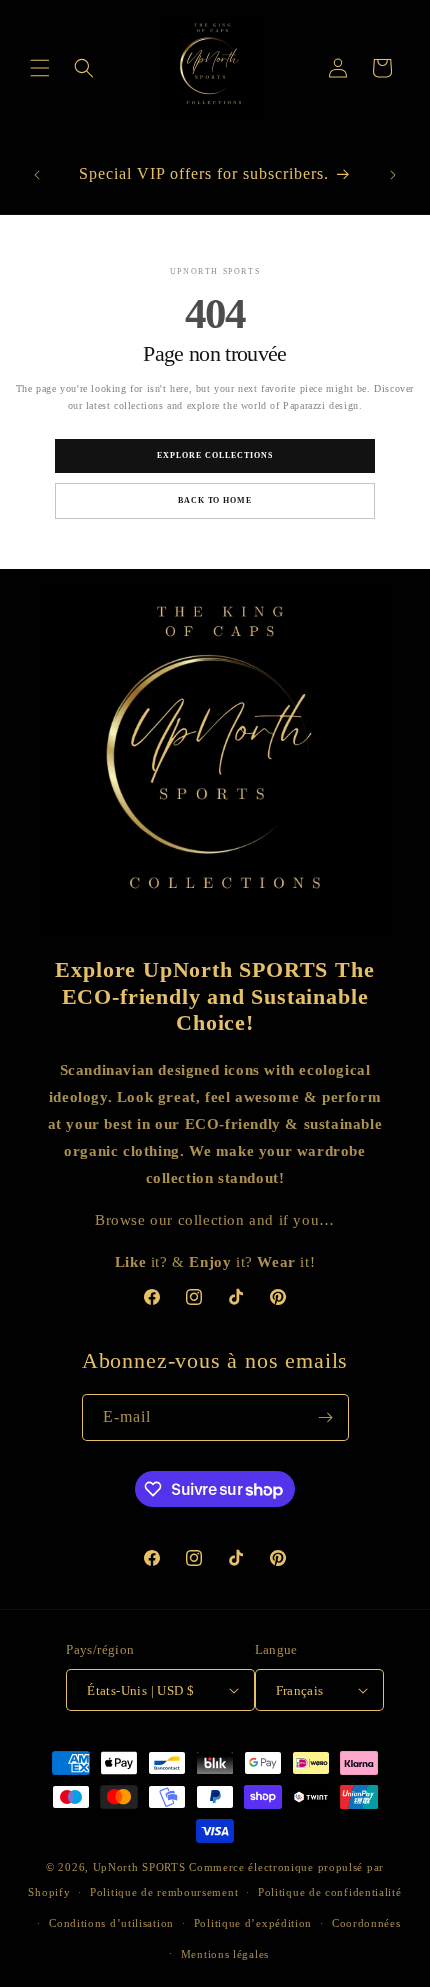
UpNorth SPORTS (139, 1867)
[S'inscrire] (326, 1417)
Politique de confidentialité (330, 1892)
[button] (40, 68)
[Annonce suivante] (393, 175)
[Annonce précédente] (37, 175)
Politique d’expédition (253, 1923)
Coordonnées (366, 1923)
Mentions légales (225, 1954)
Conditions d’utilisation (111, 1923)
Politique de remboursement (164, 1892)
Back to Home (215, 500)
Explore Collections (214, 455)
